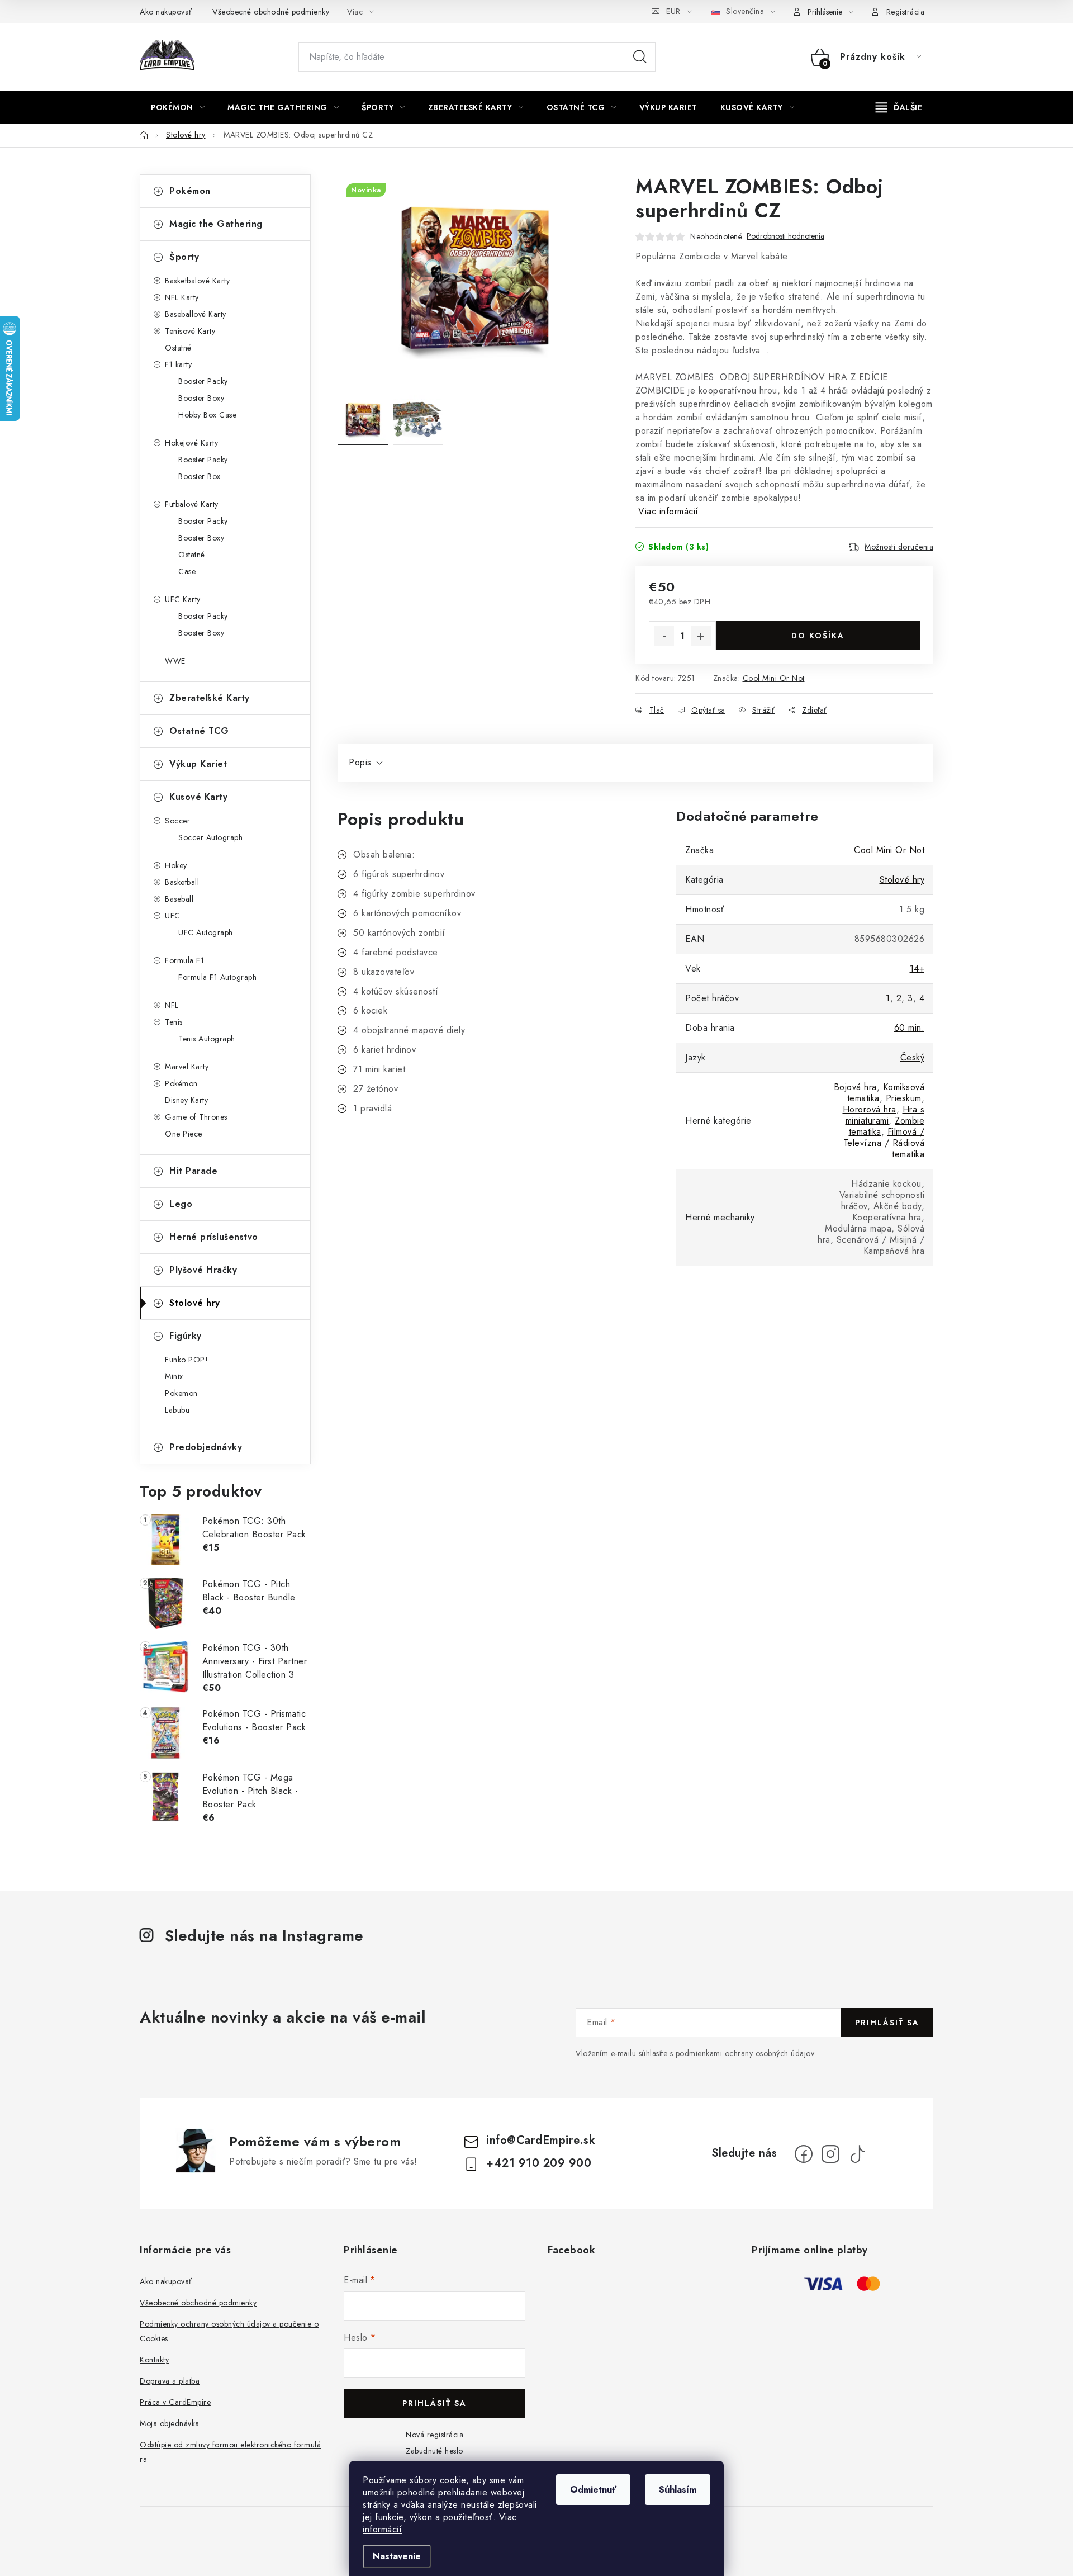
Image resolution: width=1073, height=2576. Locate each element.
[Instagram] (830, 2154)
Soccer (177, 821)
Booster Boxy (201, 398)
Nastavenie (397, 2556)
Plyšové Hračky (203, 1270)
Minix (174, 1376)
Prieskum (904, 1098)
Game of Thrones (196, 1117)
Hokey (176, 865)
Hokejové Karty (191, 443)
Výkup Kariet (198, 764)
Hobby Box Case (207, 415)
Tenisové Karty (190, 331)
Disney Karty (186, 1100)
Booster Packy (203, 381)
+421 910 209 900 (539, 2163)
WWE (175, 661)
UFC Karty (183, 599)
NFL (172, 1005)
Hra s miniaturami (885, 1115)
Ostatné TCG (199, 731)
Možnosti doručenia (899, 547)
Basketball (182, 882)
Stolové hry (195, 1303)
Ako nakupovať (166, 12)
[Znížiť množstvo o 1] (664, 636)
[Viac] (899, 107)
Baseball (179, 899)
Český (913, 1057)
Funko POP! (186, 1360)
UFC (173, 916)
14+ (917, 969)
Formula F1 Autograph (217, 977)
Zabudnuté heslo (435, 2451)
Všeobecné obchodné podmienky (271, 12)
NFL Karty (182, 297)
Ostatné (178, 348)
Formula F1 (184, 960)
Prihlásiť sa (887, 2023)
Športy (184, 257)
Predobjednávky (206, 1447)
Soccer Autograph (210, 837)
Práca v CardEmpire (175, 2402)
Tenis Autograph (207, 1039)
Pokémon (190, 191)
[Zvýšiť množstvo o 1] (701, 636)
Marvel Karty (187, 1067)
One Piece (184, 1134)
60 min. (910, 1028)
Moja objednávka (170, 2423)
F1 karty (178, 364)
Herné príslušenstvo (214, 1237)
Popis (360, 762)
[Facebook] (804, 2154)
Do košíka (818, 636)
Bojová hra (855, 1087)
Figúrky (186, 1336)
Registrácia (906, 12)
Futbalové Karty (192, 504)
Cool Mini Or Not (774, 678)
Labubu (177, 1410)
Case (187, 571)
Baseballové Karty (196, 314)
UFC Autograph (206, 932)
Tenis (174, 1022)
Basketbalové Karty (197, 281)
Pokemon (181, 1393)
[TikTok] (857, 2154)
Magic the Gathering (216, 224)
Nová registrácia (435, 2435)
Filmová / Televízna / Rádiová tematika (884, 1143)
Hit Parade (193, 1171)
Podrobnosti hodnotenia (785, 236)
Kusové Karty (198, 797)
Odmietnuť (593, 2490)
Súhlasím (678, 2490)
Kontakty (154, 2360)
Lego (181, 1204)
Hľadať (640, 57)
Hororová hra (870, 1109)
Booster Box (200, 476)
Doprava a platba (170, 2381)
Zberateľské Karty (210, 698)
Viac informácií (668, 511)
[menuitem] (178, 107)
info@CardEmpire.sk (541, 2140)
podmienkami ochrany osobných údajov (745, 2053)
